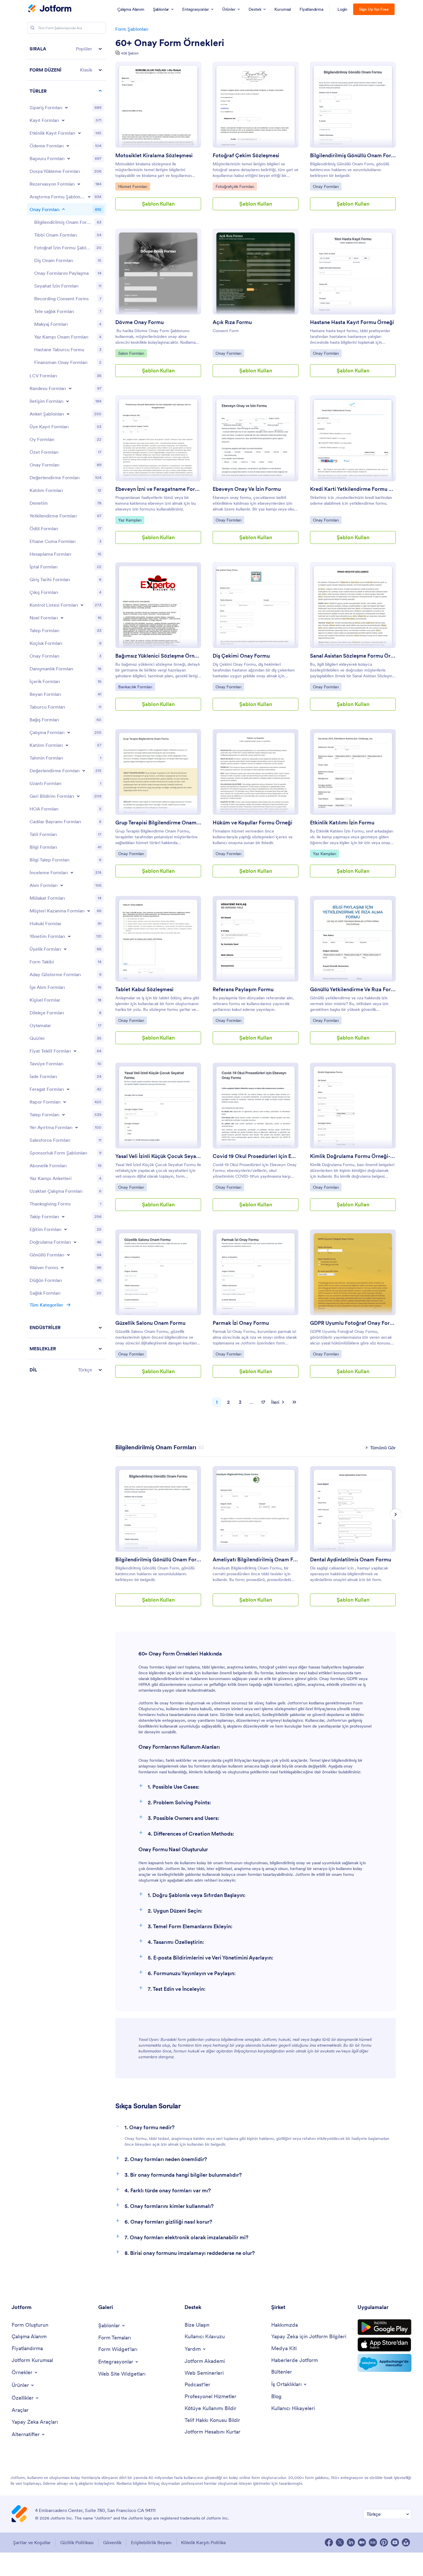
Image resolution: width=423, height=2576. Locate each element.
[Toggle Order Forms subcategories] (66, 107)
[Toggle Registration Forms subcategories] (63, 120)
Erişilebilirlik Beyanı (151, 2542)
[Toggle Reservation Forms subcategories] (76, 1127)
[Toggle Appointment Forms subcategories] (70, 388)
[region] (67, 709)
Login (343, 9)
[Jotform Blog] (373, 2542)
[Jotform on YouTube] (395, 2542)
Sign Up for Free (374, 9)
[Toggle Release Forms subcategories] (68, 1089)
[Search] (32, 28)
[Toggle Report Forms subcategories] (65, 1102)
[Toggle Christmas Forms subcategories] (62, 618)
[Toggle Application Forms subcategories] (69, 158)
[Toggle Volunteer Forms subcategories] (68, 1255)
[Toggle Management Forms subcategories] (69, 936)
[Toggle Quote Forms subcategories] (75, 1051)
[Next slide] (396, 1514)
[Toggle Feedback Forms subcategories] (78, 796)
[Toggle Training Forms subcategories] (65, 1229)
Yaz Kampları (131, 520)
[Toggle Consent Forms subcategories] (63, 209)
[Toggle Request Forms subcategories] (63, 1115)
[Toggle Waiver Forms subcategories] (62, 1267)
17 (263, 1402)
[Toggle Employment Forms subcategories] (69, 732)
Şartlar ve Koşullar (32, 2542)
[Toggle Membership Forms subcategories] (65, 949)
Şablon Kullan (158, 204)
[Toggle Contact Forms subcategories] (68, 401)
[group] (158, 1541)
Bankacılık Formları (135, 687)
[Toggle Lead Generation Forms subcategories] (89, 911)
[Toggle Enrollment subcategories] (67, 745)
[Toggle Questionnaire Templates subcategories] (68, 414)
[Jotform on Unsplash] (406, 2542)
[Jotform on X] (340, 2542)
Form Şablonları (132, 29)
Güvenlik (112, 2542)
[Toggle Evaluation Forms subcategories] (84, 771)
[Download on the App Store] (384, 2344)
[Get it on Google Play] (384, 2327)
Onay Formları (326, 186)
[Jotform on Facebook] (329, 2542)
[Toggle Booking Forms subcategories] (79, 184)
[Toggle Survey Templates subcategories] (89, 197)
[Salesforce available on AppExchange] (384, 2363)
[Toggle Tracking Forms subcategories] (63, 1216)
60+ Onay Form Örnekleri (170, 43)
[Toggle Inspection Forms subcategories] (72, 872)
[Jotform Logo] (50, 9)
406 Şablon (130, 53)
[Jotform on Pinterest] (384, 2542)
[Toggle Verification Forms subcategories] (75, 1242)
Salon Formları (131, 353)
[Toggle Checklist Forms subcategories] (82, 605)
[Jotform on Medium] (362, 2542)
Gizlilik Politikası (77, 2542)
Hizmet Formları (133, 186)
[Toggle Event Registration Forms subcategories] (79, 133)
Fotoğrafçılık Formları (235, 186)
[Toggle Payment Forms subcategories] (68, 146)
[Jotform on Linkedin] (351, 2542)
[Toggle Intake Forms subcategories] (62, 885)
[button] (67, 49)
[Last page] (294, 1402)
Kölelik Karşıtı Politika (203, 2542)
